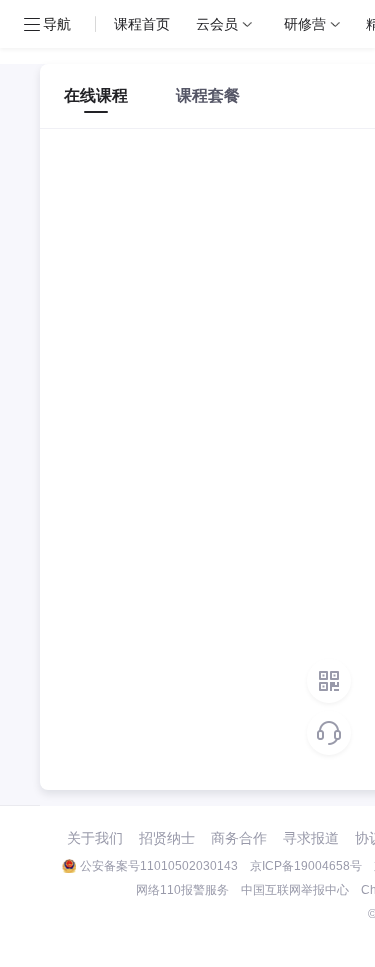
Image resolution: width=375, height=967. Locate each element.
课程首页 (142, 23)
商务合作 (239, 838)
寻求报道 (311, 838)
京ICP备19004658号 (306, 866)
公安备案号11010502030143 (159, 866)
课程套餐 (208, 95)
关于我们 (95, 838)
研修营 (305, 23)
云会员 (217, 23)
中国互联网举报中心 (295, 890)
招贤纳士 (167, 838)
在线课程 (96, 95)
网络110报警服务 (182, 890)
